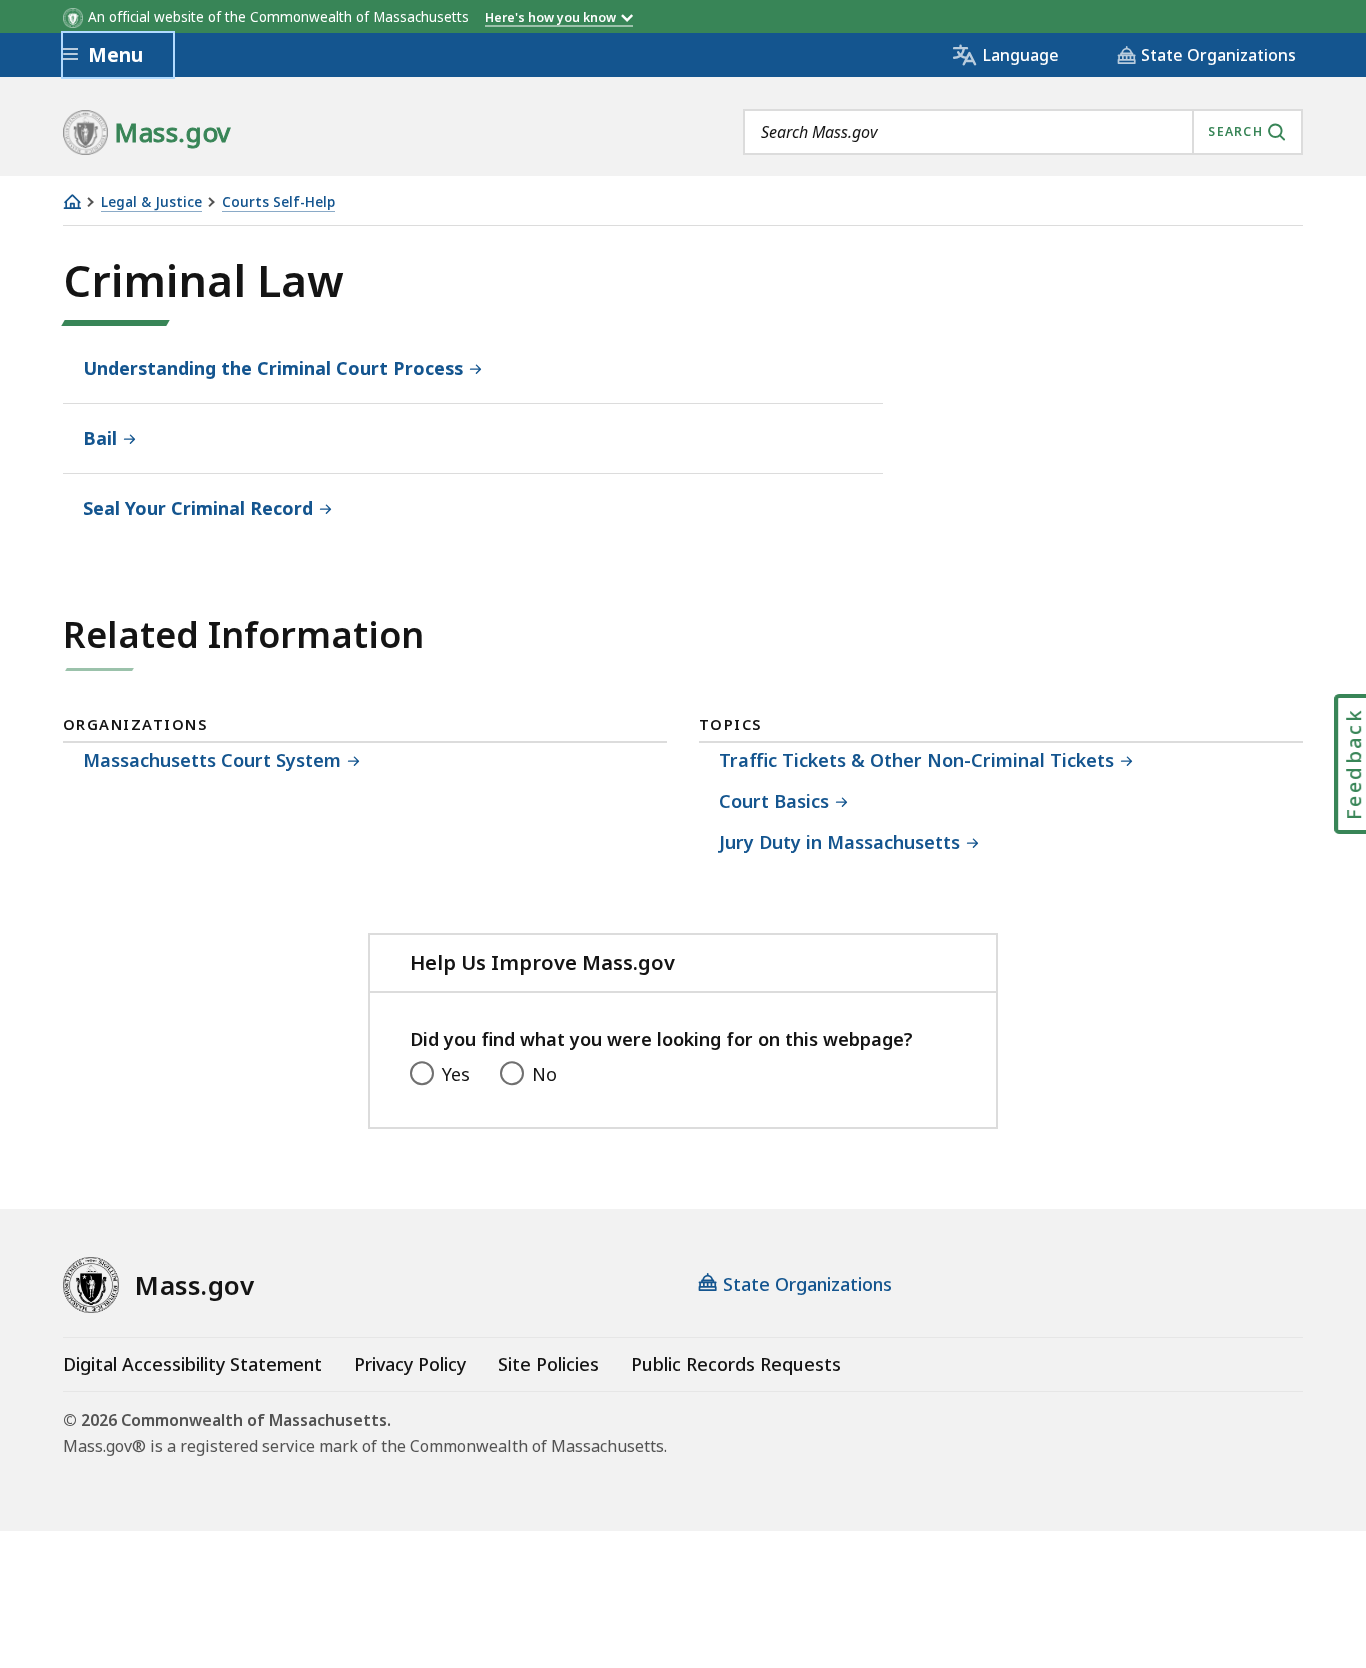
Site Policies (548, 1364)
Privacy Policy (410, 1364)
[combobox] (1023, 132)
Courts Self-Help (278, 202)
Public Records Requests (736, 1364)
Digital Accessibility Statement (192, 1364)
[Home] (72, 201)
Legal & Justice (151, 202)
